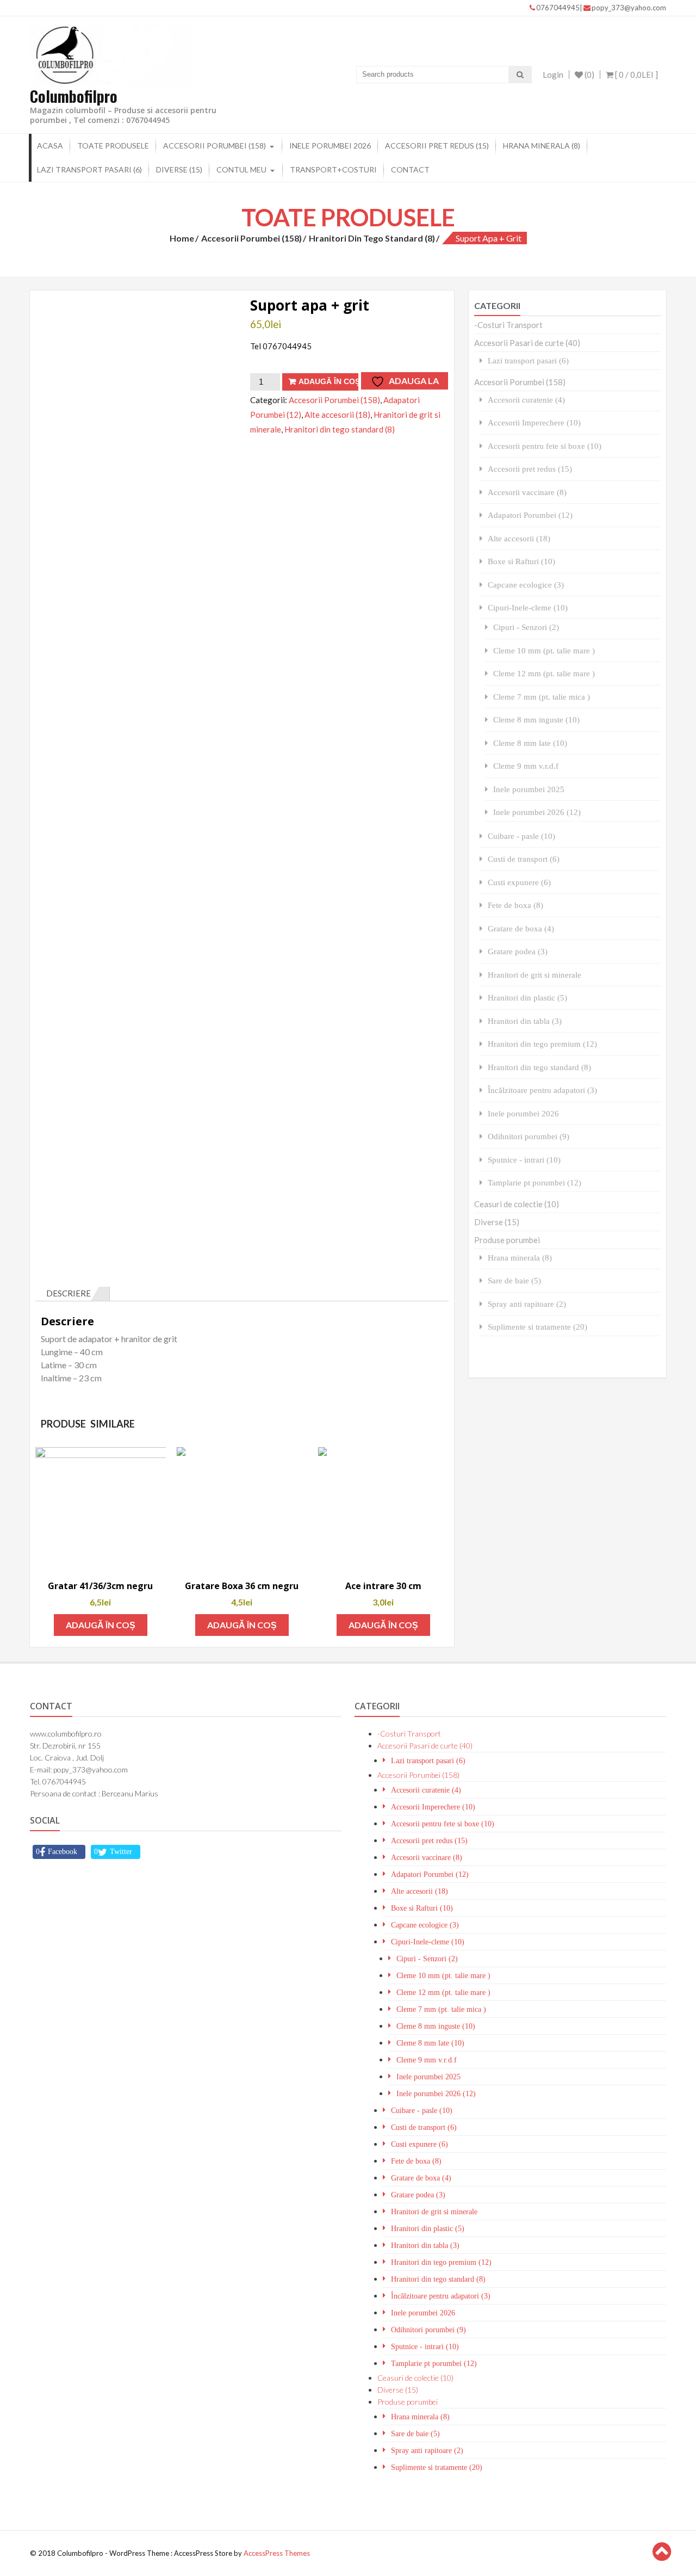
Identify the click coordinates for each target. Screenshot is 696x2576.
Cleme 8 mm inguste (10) (536, 719)
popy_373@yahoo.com (629, 8)
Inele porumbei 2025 (529, 789)
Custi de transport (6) (524, 859)
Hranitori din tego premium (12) (542, 1044)
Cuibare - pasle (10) (521, 836)
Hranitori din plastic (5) (527, 997)
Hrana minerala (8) (542, 146)
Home (182, 238)
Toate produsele (113, 146)
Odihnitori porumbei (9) (529, 1136)
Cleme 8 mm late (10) (530, 743)
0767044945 (558, 8)
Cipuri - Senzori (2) (526, 627)
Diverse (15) (179, 169)
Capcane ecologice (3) (526, 585)
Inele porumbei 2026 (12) (537, 812)
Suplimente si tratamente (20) (537, 1327)
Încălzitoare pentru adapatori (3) (542, 1090)
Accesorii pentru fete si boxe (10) (545, 446)
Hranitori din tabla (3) (525, 1021)
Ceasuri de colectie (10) (517, 1204)
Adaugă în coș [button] (101, 1625)
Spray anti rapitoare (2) (527, 1304)
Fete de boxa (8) (515, 905)
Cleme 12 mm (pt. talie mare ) (544, 673)
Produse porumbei (507, 1240)
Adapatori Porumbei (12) (530, 515)
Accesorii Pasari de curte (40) (527, 343)
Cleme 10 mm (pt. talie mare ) (544, 650)
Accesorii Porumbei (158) (215, 146)
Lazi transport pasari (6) (89, 169)
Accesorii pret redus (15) (437, 146)
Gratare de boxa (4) (521, 928)
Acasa (50, 146)
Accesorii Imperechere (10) (534, 422)
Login (553, 75)
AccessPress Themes (277, 2553)
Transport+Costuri (333, 169)
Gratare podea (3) (518, 951)
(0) (589, 75)
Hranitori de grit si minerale (535, 975)
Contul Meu (241, 169)
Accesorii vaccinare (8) (527, 492)
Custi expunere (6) (519, 882)
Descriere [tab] (69, 1293)
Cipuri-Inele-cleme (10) (528, 607)
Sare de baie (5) (514, 1280)
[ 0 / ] (636, 75)
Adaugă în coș (328, 381)
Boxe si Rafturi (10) (521, 561)
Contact (410, 169)
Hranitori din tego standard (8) (372, 238)
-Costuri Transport (508, 325)
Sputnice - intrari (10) (524, 1160)
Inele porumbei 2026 (330, 146)
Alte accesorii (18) (337, 415)
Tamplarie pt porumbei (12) (535, 1182)
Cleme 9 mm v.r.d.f (526, 766)
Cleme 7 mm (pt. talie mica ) (542, 697)
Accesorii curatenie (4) (526, 400)
